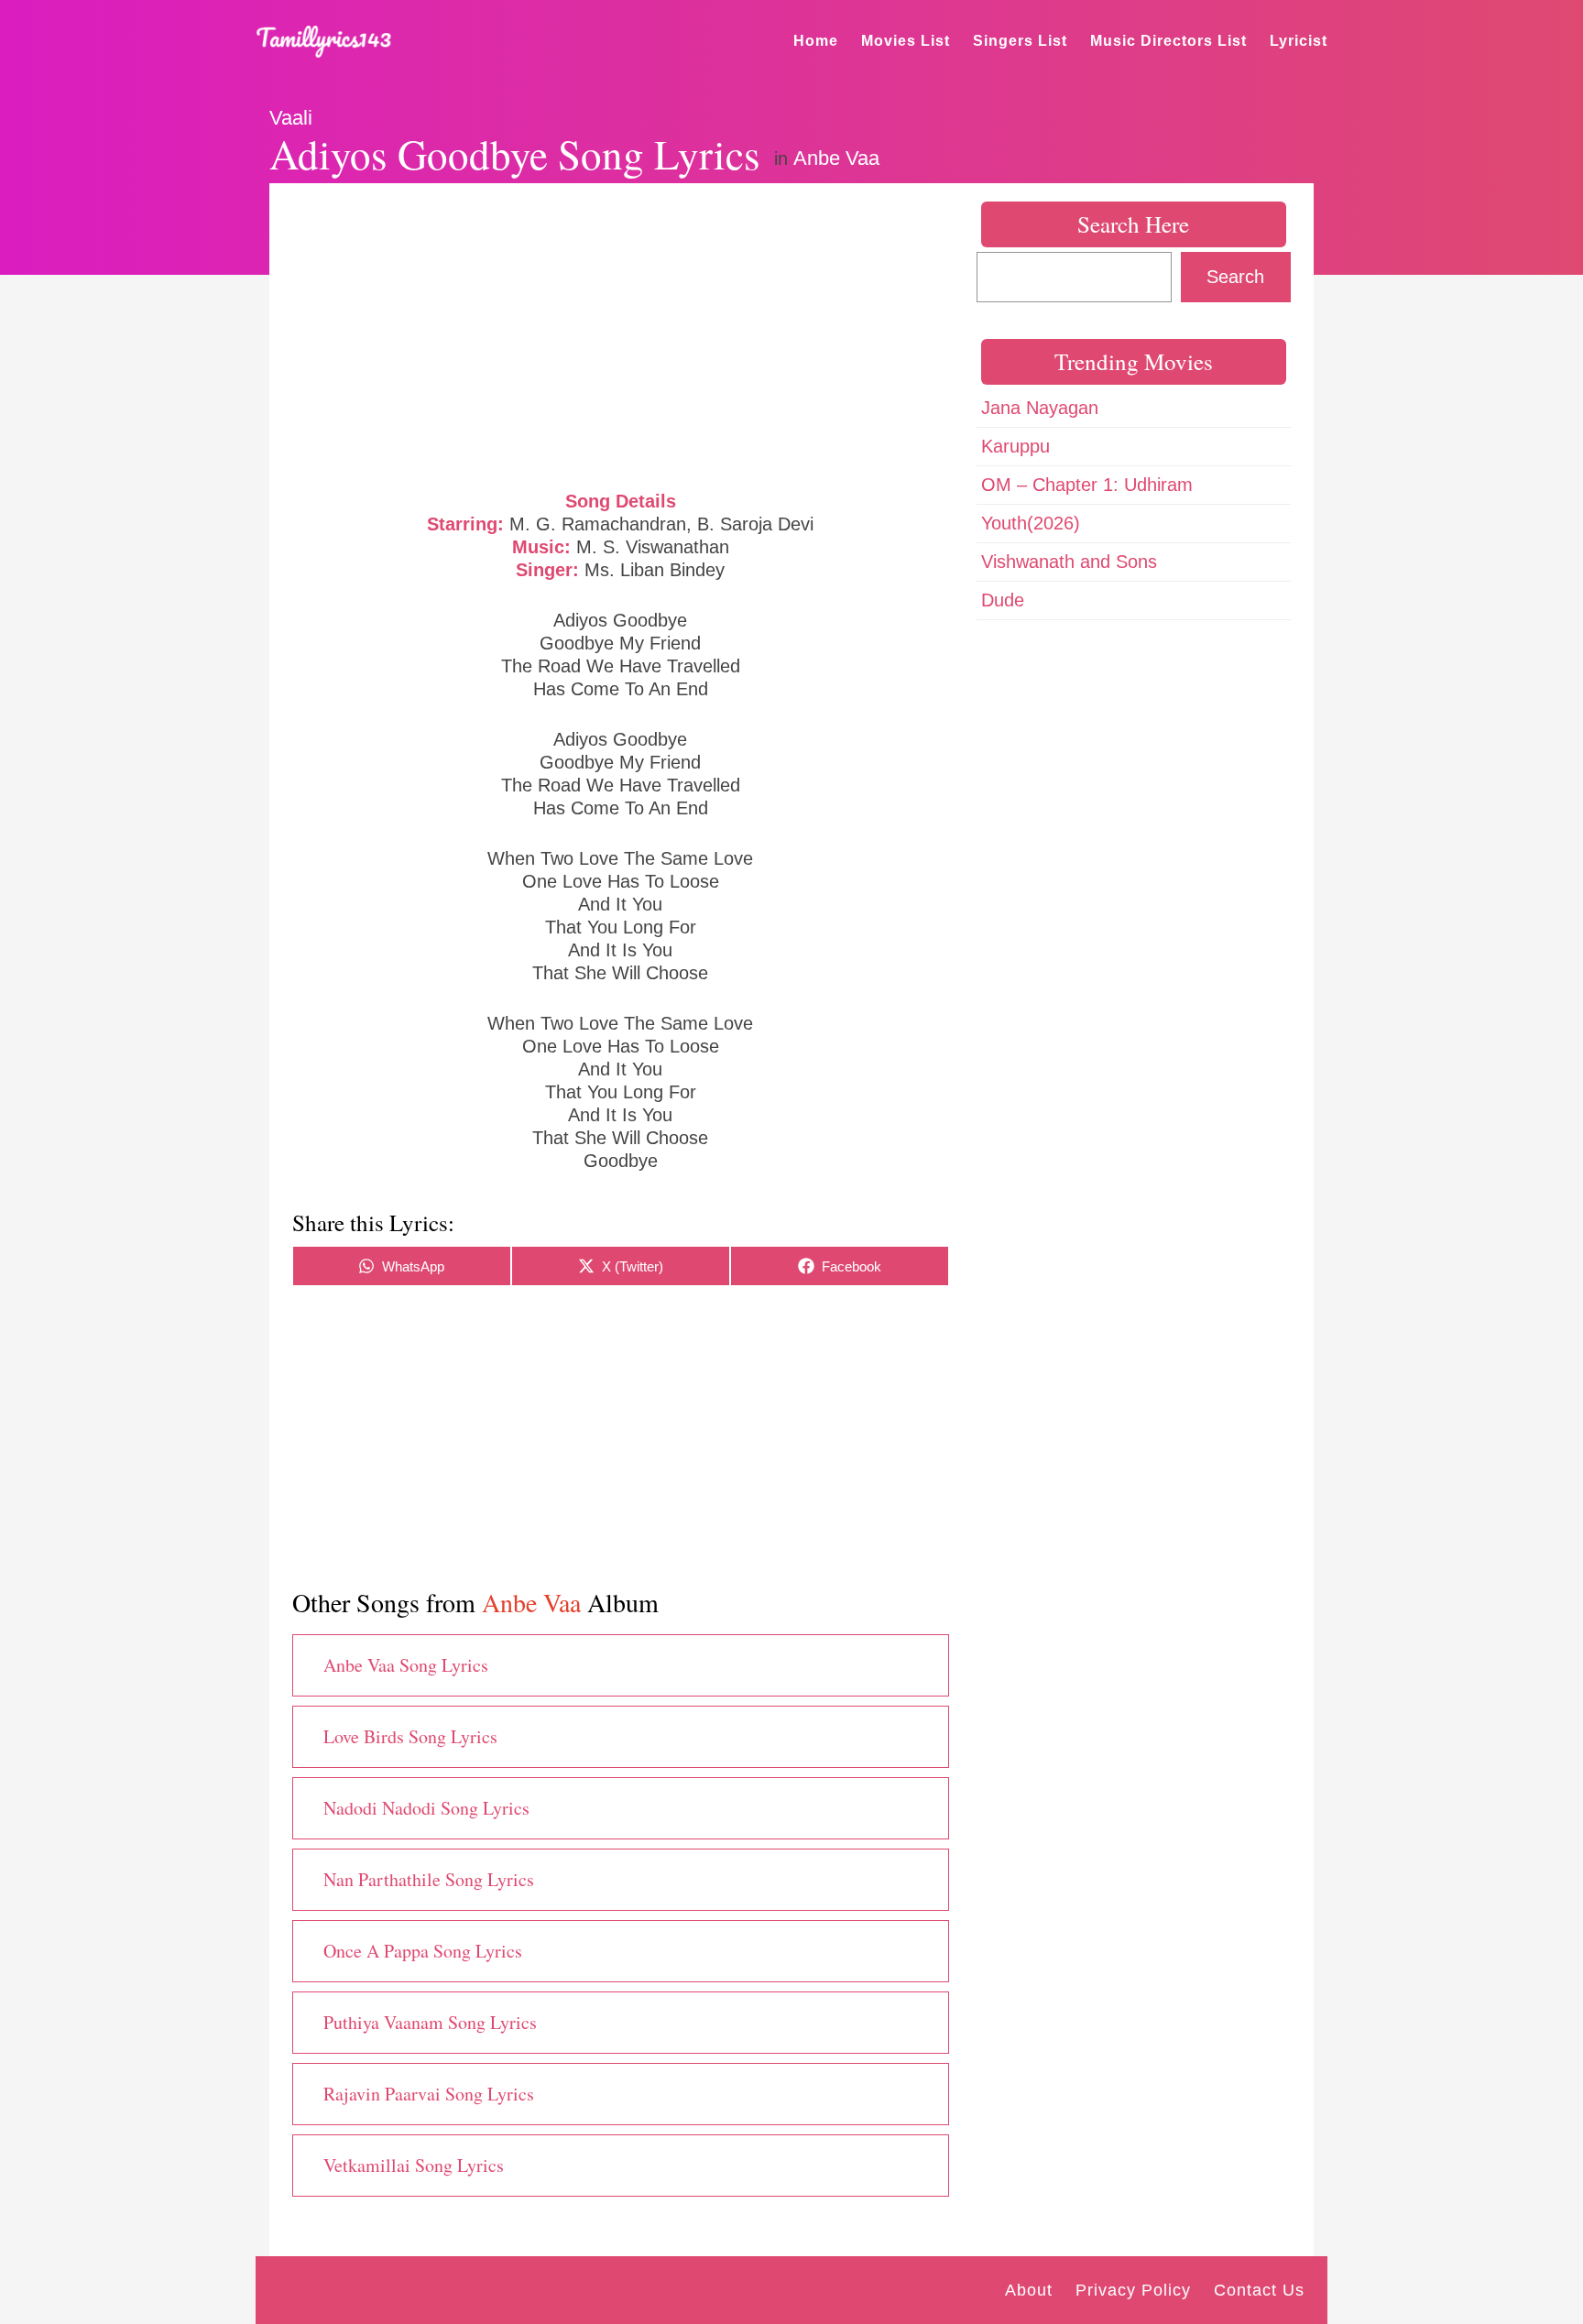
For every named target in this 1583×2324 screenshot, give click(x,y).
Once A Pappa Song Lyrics (423, 1951)
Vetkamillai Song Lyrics (414, 2165)
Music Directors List (1168, 41)
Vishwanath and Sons (1069, 562)
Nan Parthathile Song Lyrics (429, 1879)
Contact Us (1259, 2290)
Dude (1003, 600)
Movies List (906, 41)
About (1029, 2290)
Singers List (1020, 41)
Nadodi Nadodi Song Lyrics (426, 1808)
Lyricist (1299, 41)
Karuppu (1015, 446)
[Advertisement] (621, 334)
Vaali (291, 118)
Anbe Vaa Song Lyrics (406, 1665)
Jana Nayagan (1040, 408)
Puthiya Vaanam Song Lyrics (430, 2022)
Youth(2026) (1031, 523)
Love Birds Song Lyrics (410, 1736)
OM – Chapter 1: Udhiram (1087, 485)
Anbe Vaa (836, 158)
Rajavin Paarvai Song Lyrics (429, 2094)
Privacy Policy (1133, 2290)
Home (816, 41)
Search (1235, 277)
